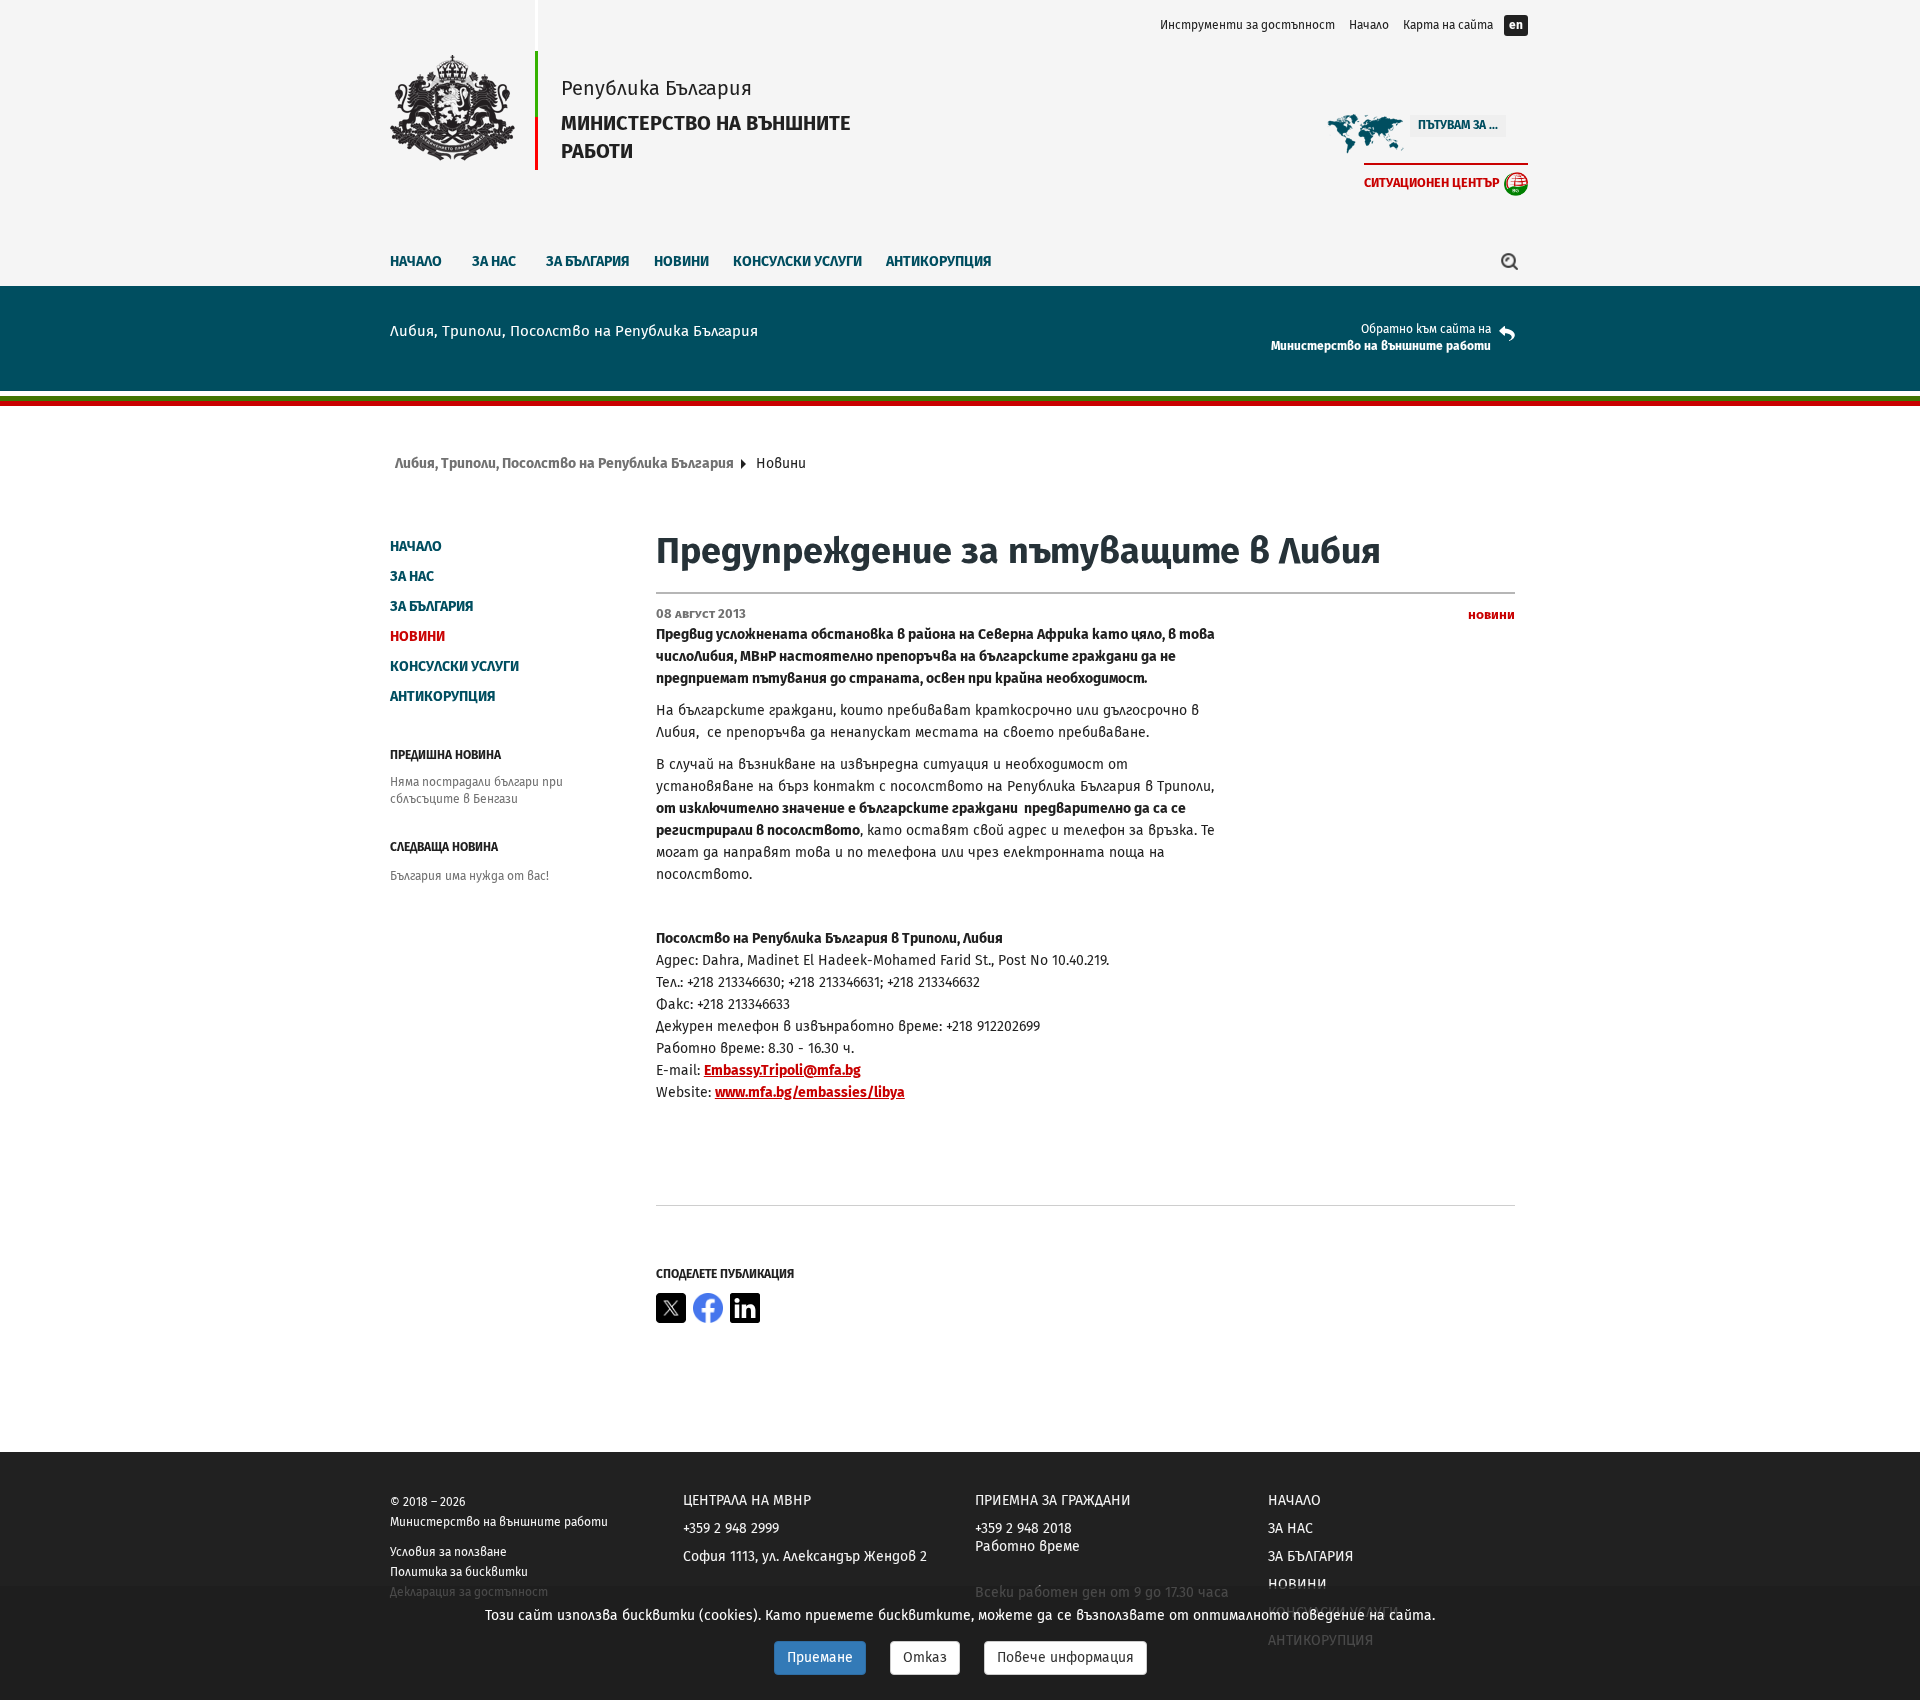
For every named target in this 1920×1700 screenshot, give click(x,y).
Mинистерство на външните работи (1381, 346)
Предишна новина (445, 755)
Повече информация (1065, 1657)
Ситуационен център (1432, 182)
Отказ (925, 1657)
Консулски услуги (797, 261)
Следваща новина (444, 847)
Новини (681, 261)
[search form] (1510, 261)
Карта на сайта (1448, 25)
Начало (1369, 25)
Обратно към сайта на (1426, 329)
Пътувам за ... (1458, 125)
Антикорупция (939, 261)
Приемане (820, 1657)
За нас (494, 261)
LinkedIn (745, 1308)
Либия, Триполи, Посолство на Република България (564, 463)
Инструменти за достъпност (1247, 25)
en (1516, 25)
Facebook (708, 1308)
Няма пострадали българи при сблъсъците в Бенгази (476, 790)
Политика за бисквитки (459, 1572)
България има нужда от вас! (469, 876)
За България (588, 261)
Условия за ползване (448, 1552)
